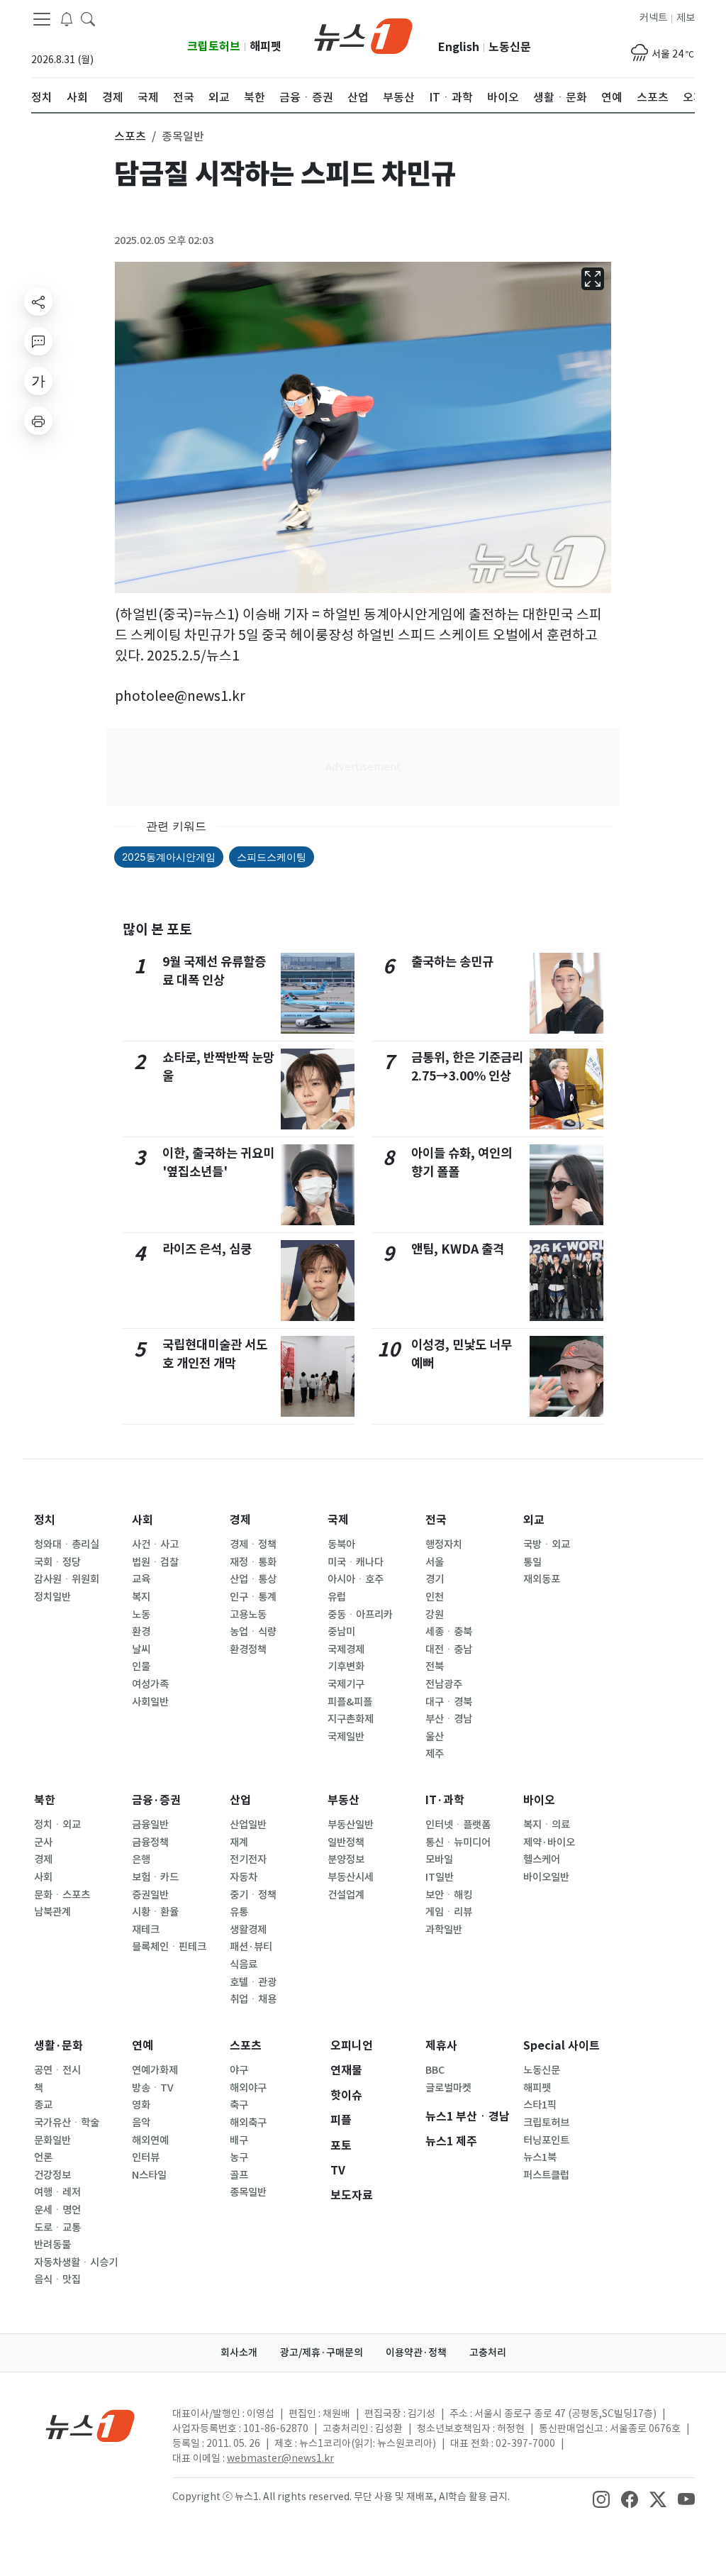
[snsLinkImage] (601, 2498)
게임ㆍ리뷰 (449, 1912)
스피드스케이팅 (272, 857)
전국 (436, 1520)
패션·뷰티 (251, 1947)
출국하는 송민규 (452, 962)
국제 (338, 1520)
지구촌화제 (351, 1719)
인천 (435, 1597)
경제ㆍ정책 (253, 1544)
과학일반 (444, 1930)
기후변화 (346, 1666)
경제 (240, 1520)
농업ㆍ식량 (253, 1632)
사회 (143, 1520)
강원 (435, 1615)
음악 (141, 2123)
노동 (141, 1615)
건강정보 (52, 2175)
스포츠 (246, 2046)
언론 (43, 2157)
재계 (239, 1842)
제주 (435, 1754)
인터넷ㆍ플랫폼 (458, 1825)
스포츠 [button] (130, 136)
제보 (686, 18)
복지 (141, 1597)
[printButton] (38, 421)
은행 (141, 1859)
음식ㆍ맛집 (57, 2279)
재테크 (146, 1930)
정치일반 (52, 1597)
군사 (43, 1842)
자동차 (244, 1877)
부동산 (344, 1800)
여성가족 (150, 1684)
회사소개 (239, 2353)
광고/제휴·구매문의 (322, 2353)
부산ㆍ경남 (449, 1719)
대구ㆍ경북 (449, 1702)
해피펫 (266, 46)
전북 (435, 1666)
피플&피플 (350, 1702)
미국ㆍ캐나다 (356, 1562)
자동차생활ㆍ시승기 (76, 2262)
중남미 (341, 1632)
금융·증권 (156, 1800)
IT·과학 (445, 1800)
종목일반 (248, 2192)
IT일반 (440, 1877)
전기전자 (248, 1859)
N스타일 (149, 2175)
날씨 (141, 1649)
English (459, 47)
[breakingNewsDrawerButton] (67, 18)
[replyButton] (38, 341)
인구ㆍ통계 (253, 1597)
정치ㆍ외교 (57, 1825)
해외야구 (248, 2088)
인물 (141, 1666)
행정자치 (444, 1544)
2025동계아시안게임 (169, 857)
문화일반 (52, 2140)
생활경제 (248, 1930)
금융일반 (150, 1825)
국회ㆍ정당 (57, 1562)
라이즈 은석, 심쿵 (207, 1249)
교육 (141, 1579)
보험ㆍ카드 (155, 1877)
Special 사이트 (562, 2046)
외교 (534, 1520)
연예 (143, 2046)
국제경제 (346, 1649)
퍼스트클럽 (546, 2175)
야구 (239, 2070)
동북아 (341, 1544)
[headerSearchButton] (88, 18)
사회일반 (150, 1702)
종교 (43, 2105)
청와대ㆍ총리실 (67, 1544)
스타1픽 (540, 2105)
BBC (435, 2070)
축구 (239, 2105)
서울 (435, 1562)
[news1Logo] (90, 2425)
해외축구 (248, 2123)
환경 (141, 1632)
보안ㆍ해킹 (449, 1895)
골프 (239, 2175)
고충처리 (488, 2353)
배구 (239, 2140)
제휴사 (441, 2046)
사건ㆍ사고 (155, 1544)
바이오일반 (546, 1877)
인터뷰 (146, 2157)
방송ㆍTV (153, 2088)
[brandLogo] (363, 35)
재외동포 (542, 1579)
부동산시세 (351, 1877)
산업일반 (248, 1825)
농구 (239, 2157)
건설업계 (346, 1895)
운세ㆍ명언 (57, 2210)
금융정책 (150, 1842)
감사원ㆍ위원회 (67, 1579)
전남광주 (444, 1684)
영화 (141, 2105)
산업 (240, 1800)
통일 (532, 1562)
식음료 (244, 1964)
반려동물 (52, 2245)
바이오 (539, 1800)
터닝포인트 (546, 2140)
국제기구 (346, 1684)
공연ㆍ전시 (57, 2070)
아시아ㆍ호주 (356, 1579)
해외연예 (150, 2140)
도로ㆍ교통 (57, 2228)
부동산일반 (351, 1825)
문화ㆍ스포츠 (62, 1895)
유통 (239, 1912)
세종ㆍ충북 (449, 1632)
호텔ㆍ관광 (253, 1982)
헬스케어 (542, 1859)
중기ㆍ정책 (253, 1895)
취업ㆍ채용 (253, 1999)
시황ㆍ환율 (155, 1912)
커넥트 (653, 18)
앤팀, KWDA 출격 (458, 1249)
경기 (435, 1579)
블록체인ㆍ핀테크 (169, 1947)
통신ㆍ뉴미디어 (458, 1842)
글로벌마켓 (448, 2088)
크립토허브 (214, 46)
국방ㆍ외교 (547, 1544)
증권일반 (150, 1895)
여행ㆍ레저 (57, 2192)
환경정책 (248, 1649)
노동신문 (510, 47)
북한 (45, 1800)
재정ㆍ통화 (253, 1562)
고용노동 (248, 1615)
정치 (45, 1520)
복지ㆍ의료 (547, 1825)
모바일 (439, 1859)
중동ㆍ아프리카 (360, 1615)
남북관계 (52, 1912)
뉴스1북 (540, 2157)
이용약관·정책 (416, 2353)
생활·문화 (58, 2046)
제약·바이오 (549, 1842)
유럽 (337, 1597)
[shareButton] (38, 302)
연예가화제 (155, 2070)
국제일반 (346, 1737)
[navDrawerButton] (42, 19)
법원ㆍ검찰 (155, 1562)
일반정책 (346, 1842)
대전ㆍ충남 (449, 1649)
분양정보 (346, 1859)
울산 (435, 1737)
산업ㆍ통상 (253, 1579)
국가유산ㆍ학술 (67, 2123)
